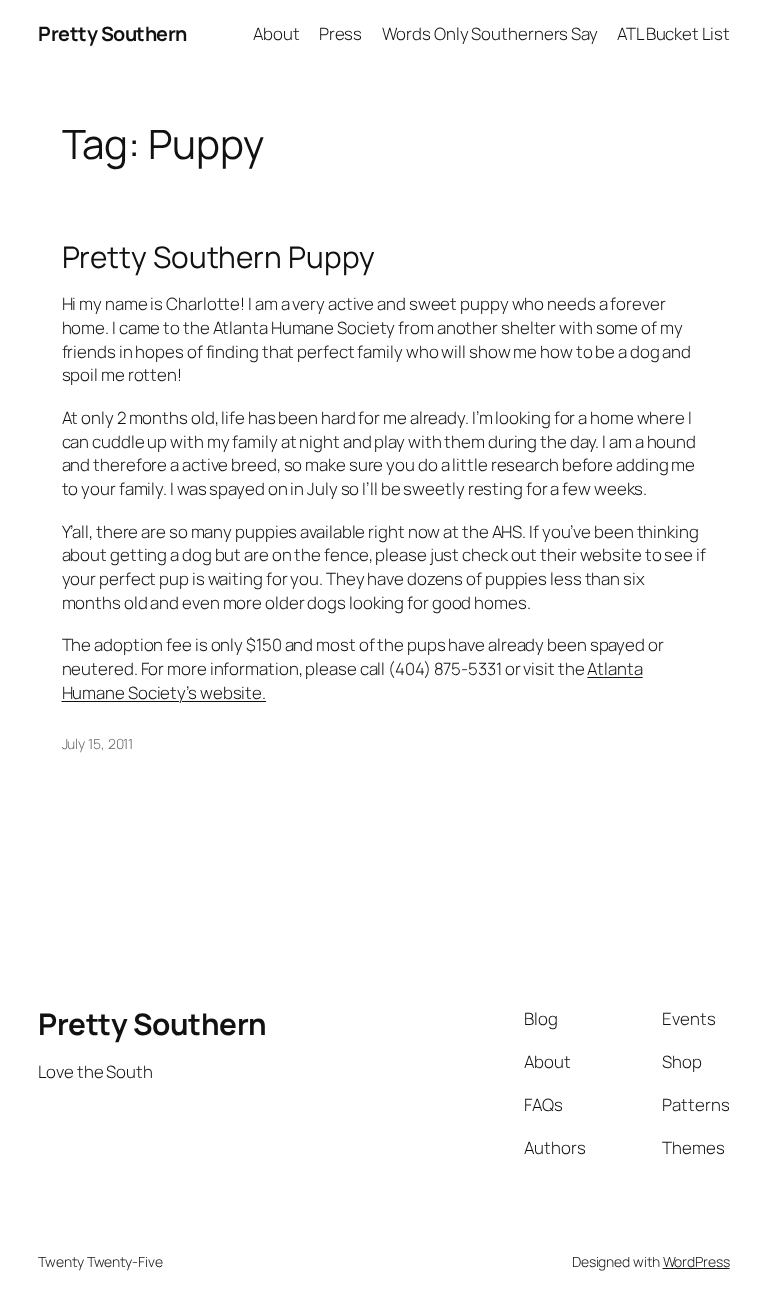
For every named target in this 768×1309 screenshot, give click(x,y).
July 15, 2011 (98, 743)
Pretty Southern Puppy (218, 256)
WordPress (696, 1261)
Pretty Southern (112, 33)
